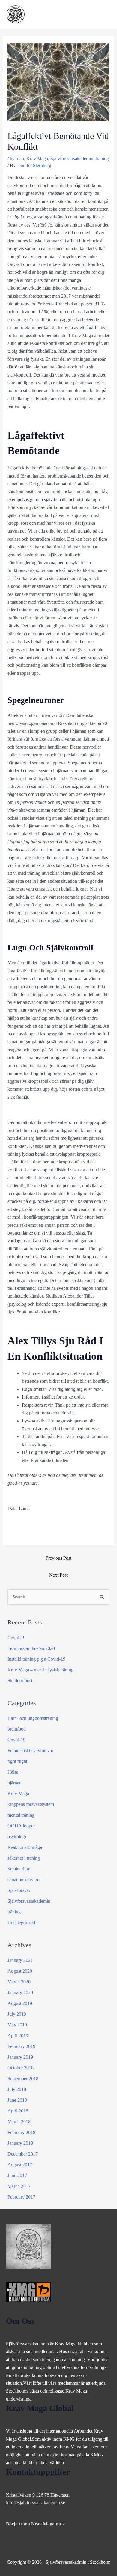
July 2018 (17, 2089)
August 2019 (20, 2003)
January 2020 (20, 1993)
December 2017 (23, 2154)
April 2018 (18, 2111)
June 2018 (17, 2100)
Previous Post (58, 1558)
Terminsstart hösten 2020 (31, 1648)
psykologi (17, 1837)
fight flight (17, 1761)
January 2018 (20, 2143)
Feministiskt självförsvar (30, 1750)
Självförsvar (19, 1890)
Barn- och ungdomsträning (33, 1718)
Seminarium (19, 1869)
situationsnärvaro (24, 1880)
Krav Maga (37, 159)
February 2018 (21, 2132)
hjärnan (17, 159)
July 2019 (17, 2014)
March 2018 (19, 2122)
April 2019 (18, 2036)
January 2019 (20, 2057)
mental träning (21, 1815)
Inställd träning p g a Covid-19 (36, 1659)
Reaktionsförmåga (25, 1847)
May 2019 (17, 2025)
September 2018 (23, 2079)
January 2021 (20, 1960)
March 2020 (19, 1982)
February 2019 (21, 2046)
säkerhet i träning (24, 1858)
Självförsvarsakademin (72, 159)
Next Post (58, 1575)
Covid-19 (16, 1637)
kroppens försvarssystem (31, 1804)
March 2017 (19, 2186)
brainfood (17, 1729)
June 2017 (17, 2175)
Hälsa (13, 1772)
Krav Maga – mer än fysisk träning (40, 1670)
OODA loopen (22, 1826)
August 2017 (20, 2165)
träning (102, 159)
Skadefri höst (20, 1681)
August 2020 (20, 1971)
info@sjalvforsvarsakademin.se (36, 2503)
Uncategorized (21, 1923)
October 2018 (21, 2068)
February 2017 (21, 2197)
